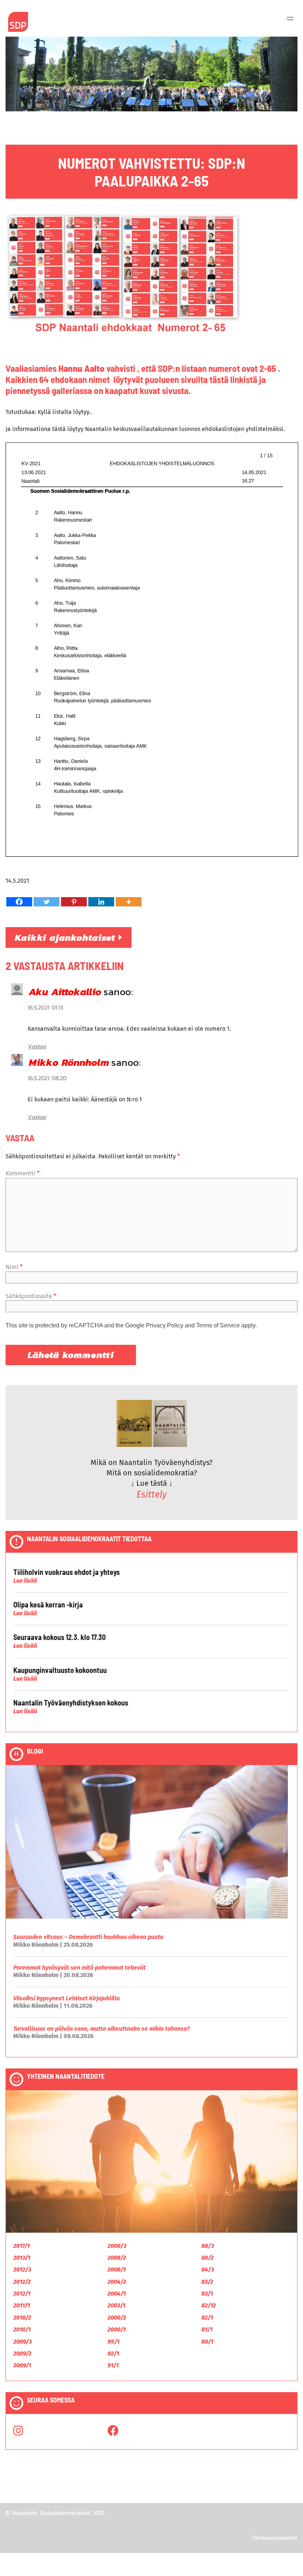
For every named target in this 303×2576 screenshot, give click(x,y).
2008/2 (117, 2258)
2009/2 (22, 2353)
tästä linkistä (233, 379)
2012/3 (22, 2269)
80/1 (207, 2342)
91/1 (113, 2365)
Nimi (14, 1267)
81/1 (207, 2329)
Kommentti (23, 1173)
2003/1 (116, 2305)
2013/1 (22, 2258)
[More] (129, 902)
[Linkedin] (101, 902)
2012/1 (22, 2294)
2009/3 (23, 2342)
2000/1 (117, 2329)
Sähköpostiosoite (31, 1296)
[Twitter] (47, 902)
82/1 (207, 2318)
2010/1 (22, 2329)
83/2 (207, 2282)
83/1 (207, 2294)
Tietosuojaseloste (274, 2538)
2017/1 (21, 2246)
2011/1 (22, 2305)
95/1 (113, 2342)
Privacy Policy (165, 1325)
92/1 (113, 2353)
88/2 (207, 2258)
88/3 (208, 2246)
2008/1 (117, 2269)
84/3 (208, 2269)
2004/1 (117, 2294)
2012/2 (22, 2282)
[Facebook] (19, 902)
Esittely (151, 1495)
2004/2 (117, 2282)
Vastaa (37, 1046)
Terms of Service (218, 1325)
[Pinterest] (74, 902)
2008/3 (117, 2246)
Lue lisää (25, 1581)
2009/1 (22, 2365)
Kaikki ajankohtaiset (67, 937)
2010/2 (22, 2318)
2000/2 (117, 2318)
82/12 (209, 2305)
